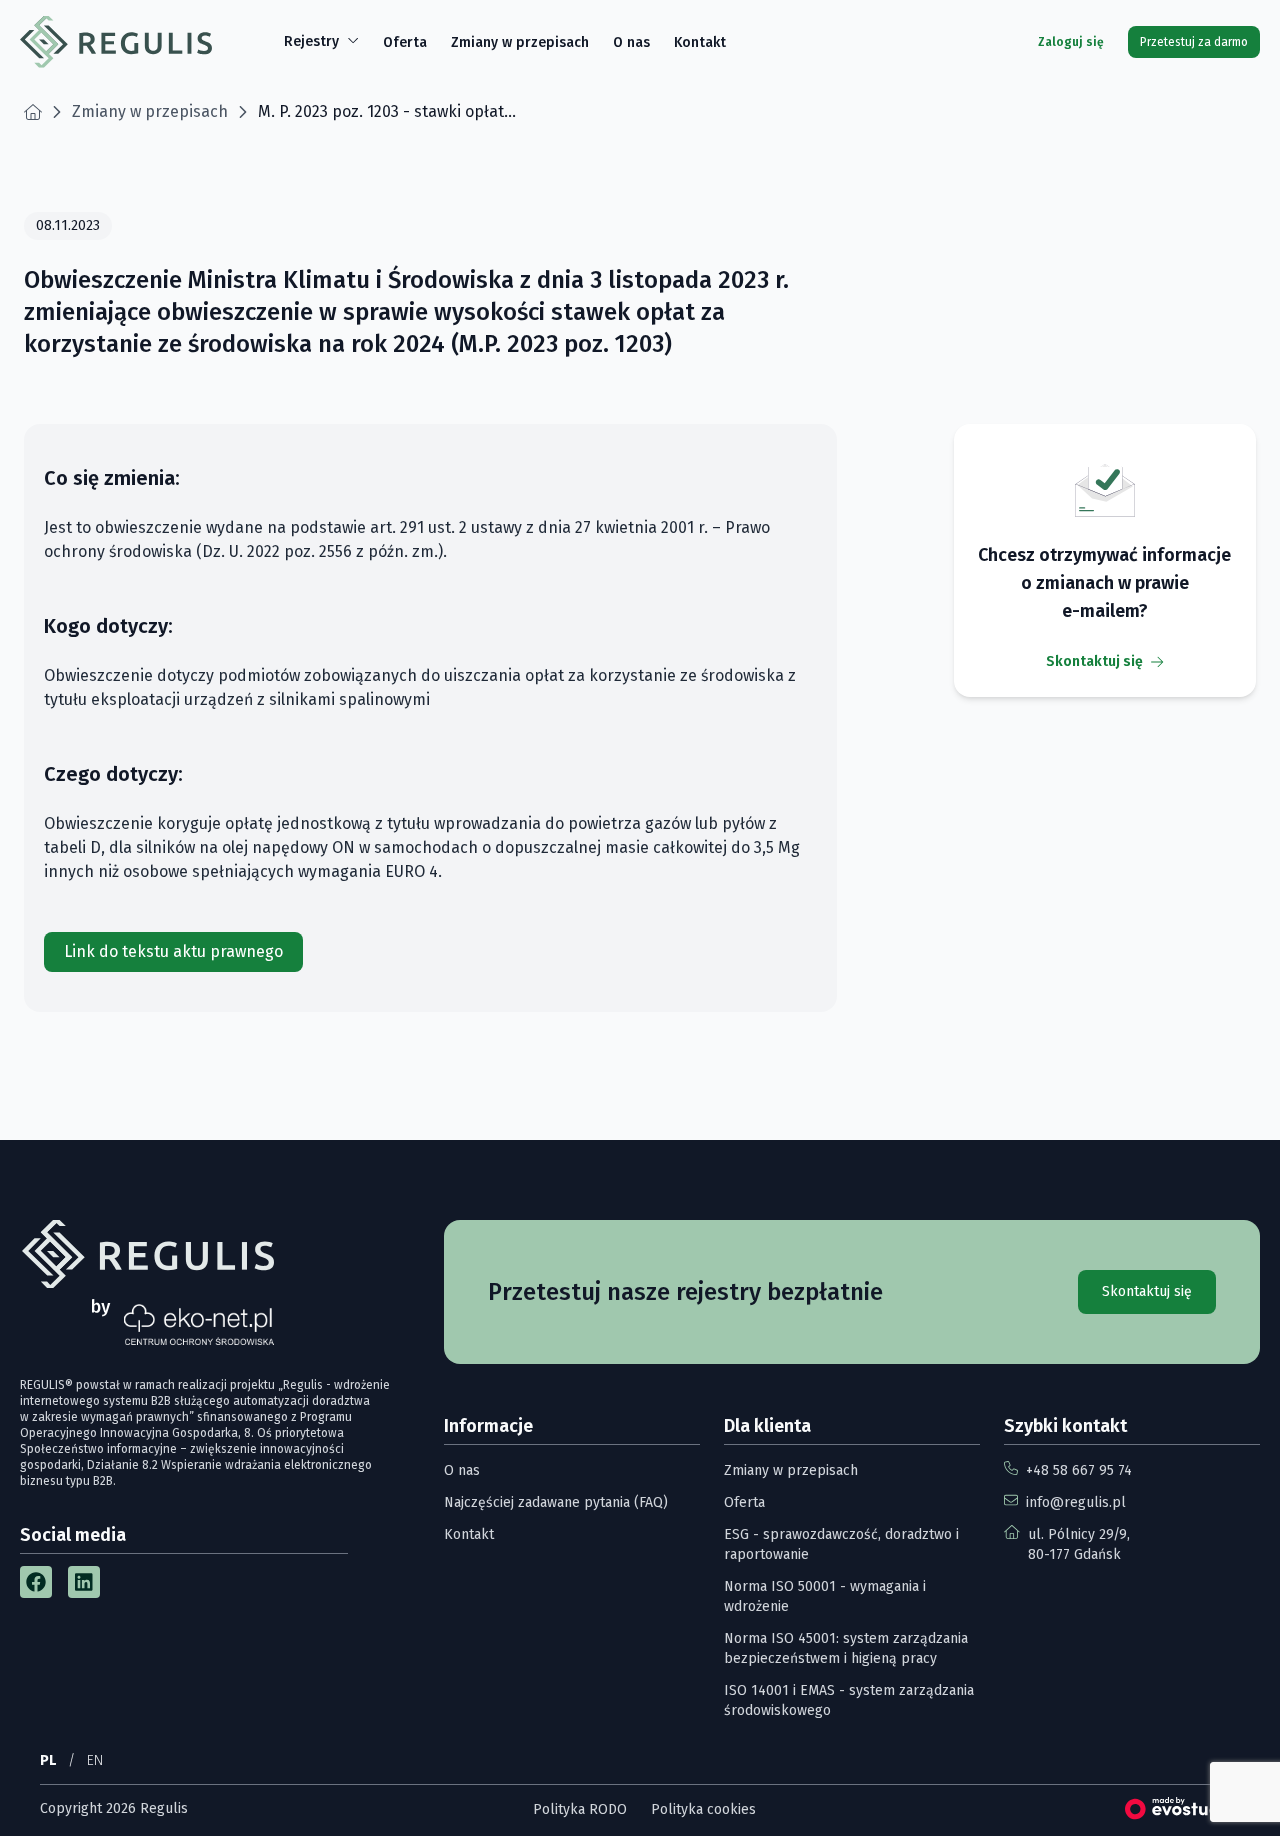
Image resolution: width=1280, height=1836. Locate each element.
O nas (631, 42)
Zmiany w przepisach (520, 42)
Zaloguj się (1071, 42)
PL (48, 1760)
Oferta (405, 42)
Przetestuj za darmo (1194, 42)
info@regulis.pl (1076, 1502)
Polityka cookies (703, 1809)
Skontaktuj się (1094, 661)
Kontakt (700, 42)
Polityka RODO (580, 1809)
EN (95, 1760)
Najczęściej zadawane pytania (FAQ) (556, 1502)
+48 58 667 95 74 (1079, 1470)
